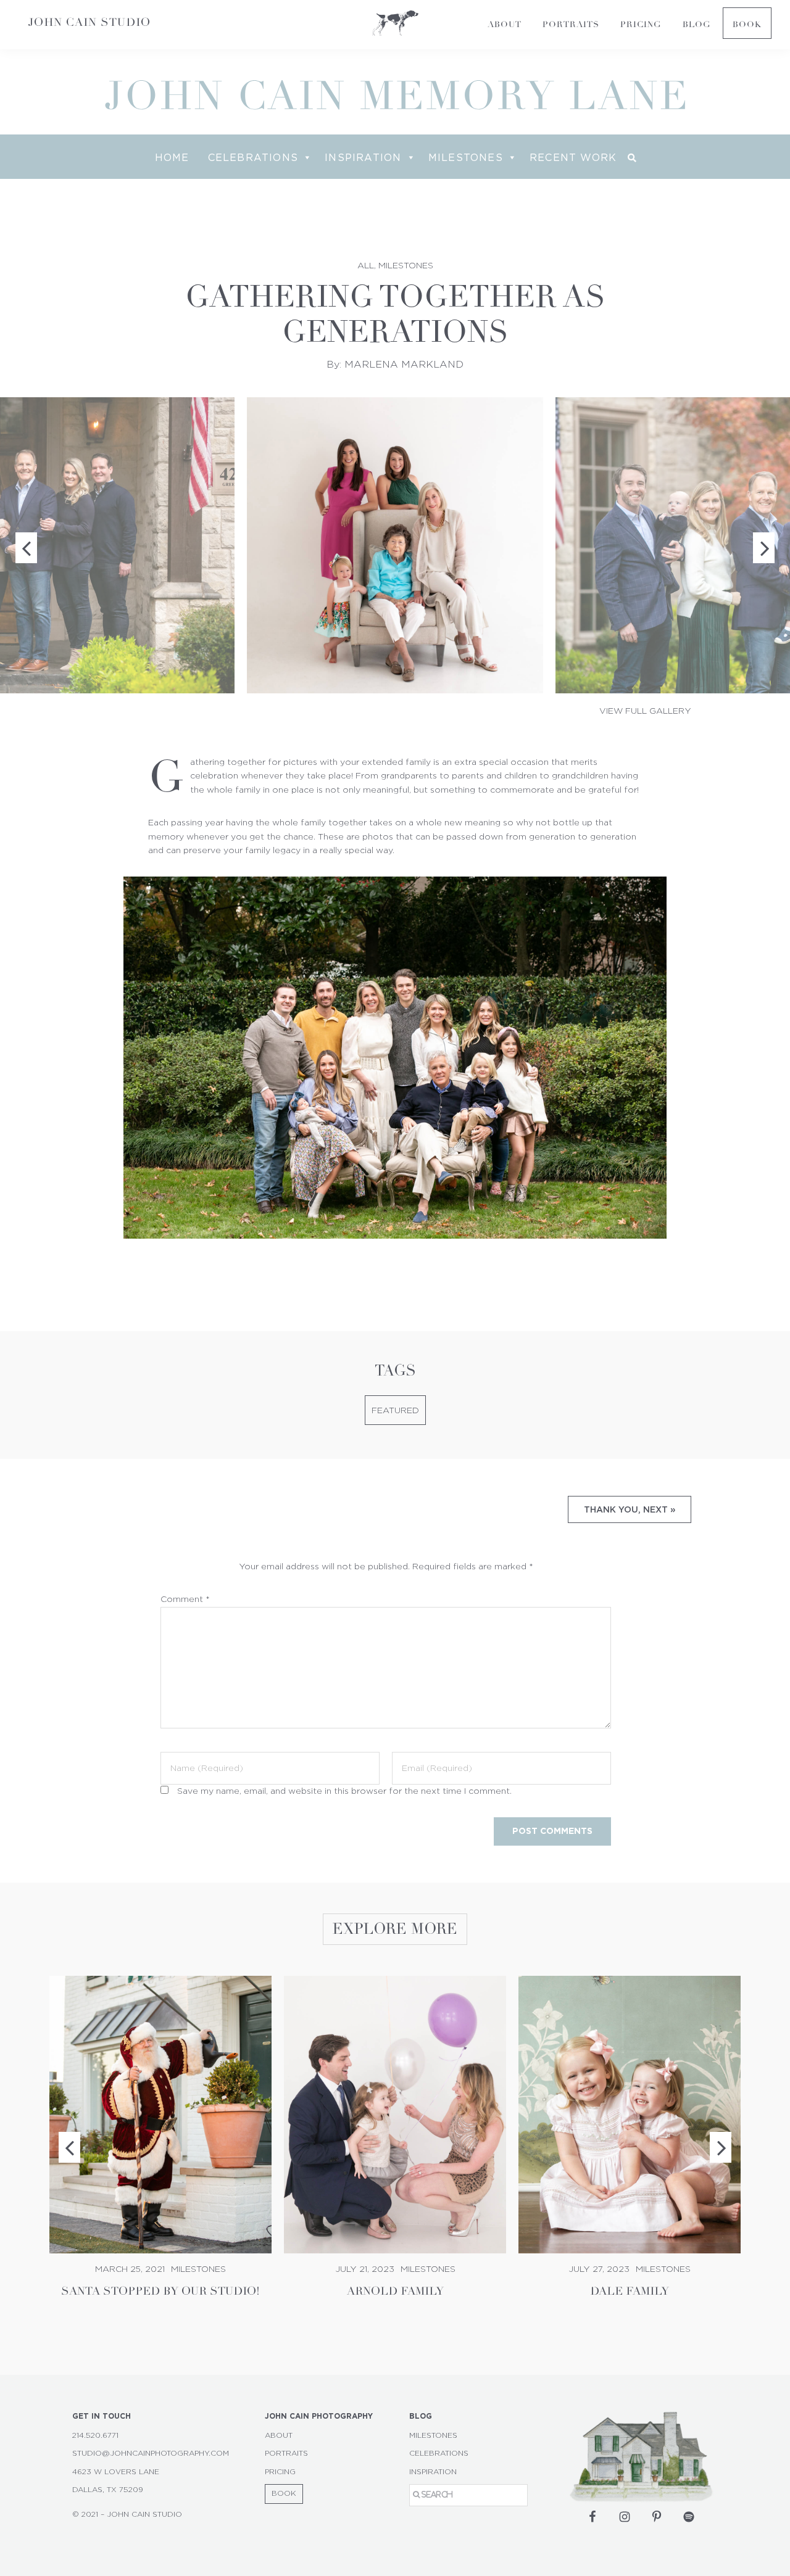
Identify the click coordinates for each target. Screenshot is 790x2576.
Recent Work (573, 157)
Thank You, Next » (630, 1509)
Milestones (466, 157)
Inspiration (363, 157)
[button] (632, 158)
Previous (69, 2147)
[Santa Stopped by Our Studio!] (160, 2115)
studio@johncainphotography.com (151, 2453)
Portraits (286, 2453)
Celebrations (253, 157)
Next (721, 2147)
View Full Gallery (645, 711)
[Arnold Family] (395, 2115)
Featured (395, 1411)
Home (172, 157)
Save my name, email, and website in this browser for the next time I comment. (344, 1791)
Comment (185, 1600)
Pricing (280, 2472)
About (279, 2435)
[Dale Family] (630, 2115)
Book (284, 2493)
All (366, 266)
